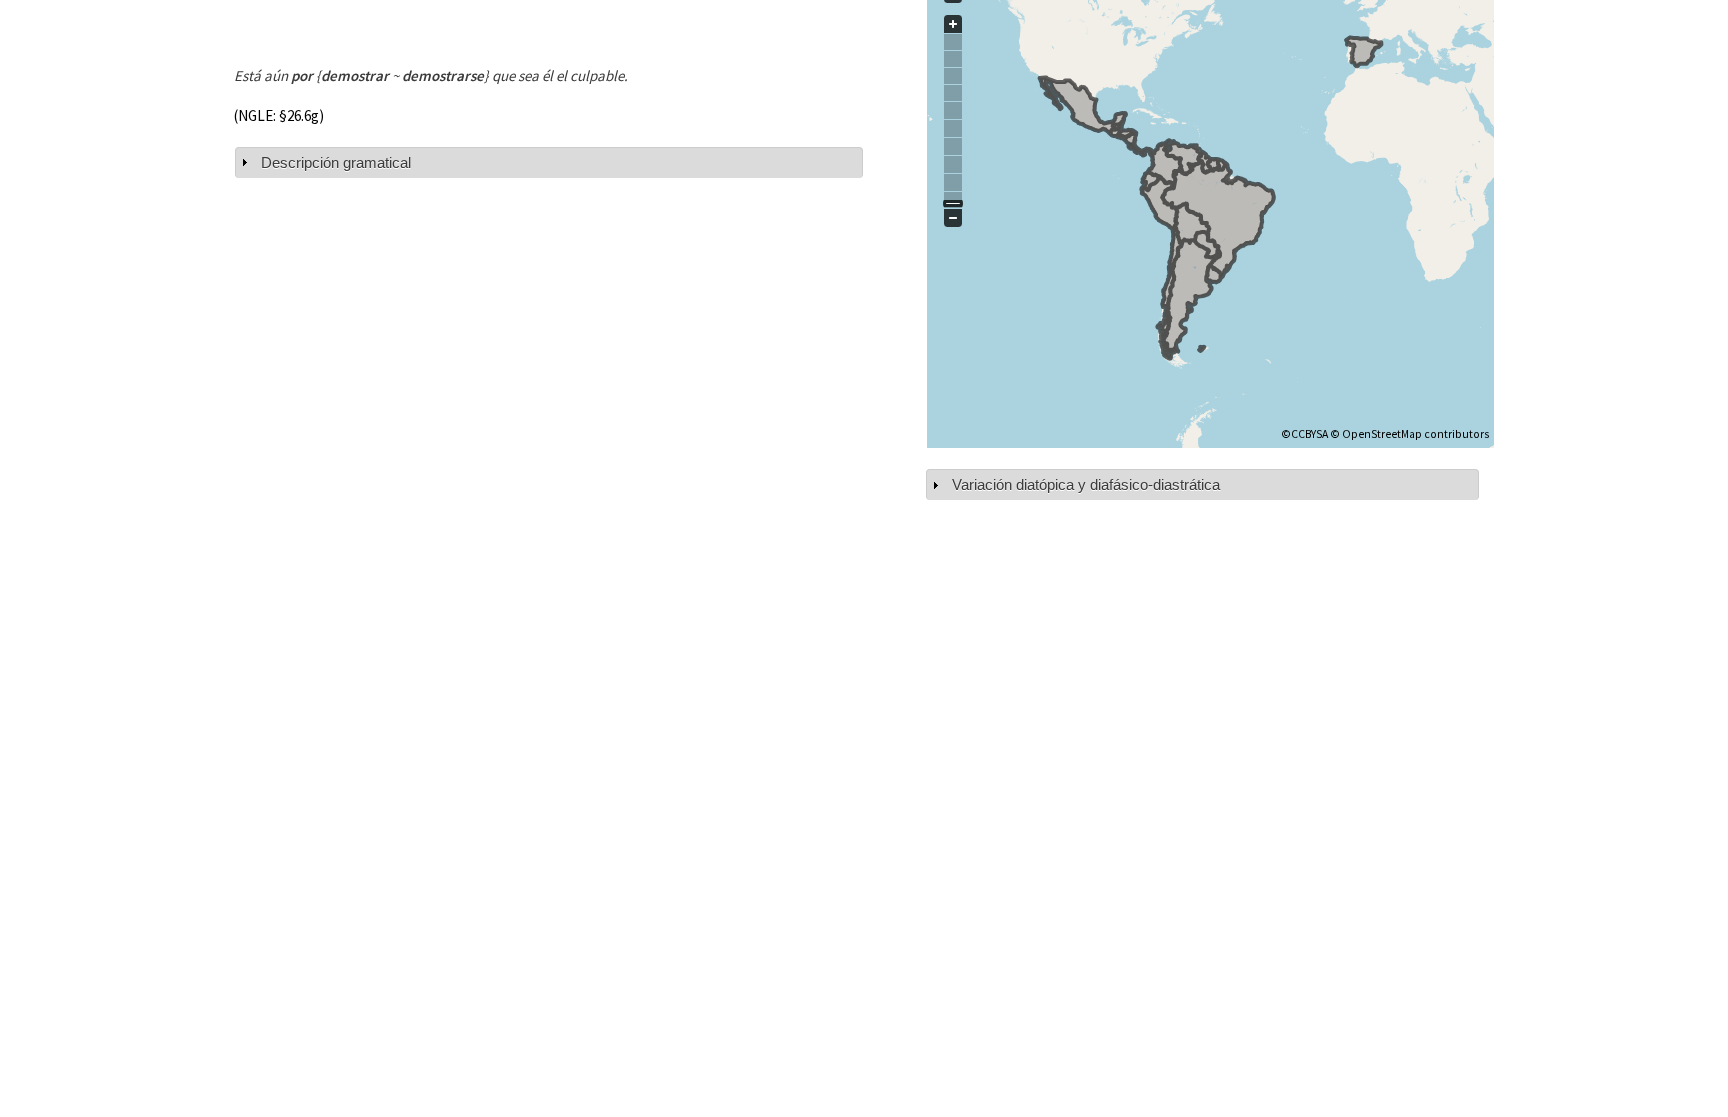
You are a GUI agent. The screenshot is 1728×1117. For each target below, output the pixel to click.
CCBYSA (1309, 434)
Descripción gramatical (336, 162)
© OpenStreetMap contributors (1409, 434)
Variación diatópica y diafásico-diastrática (1086, 484)
